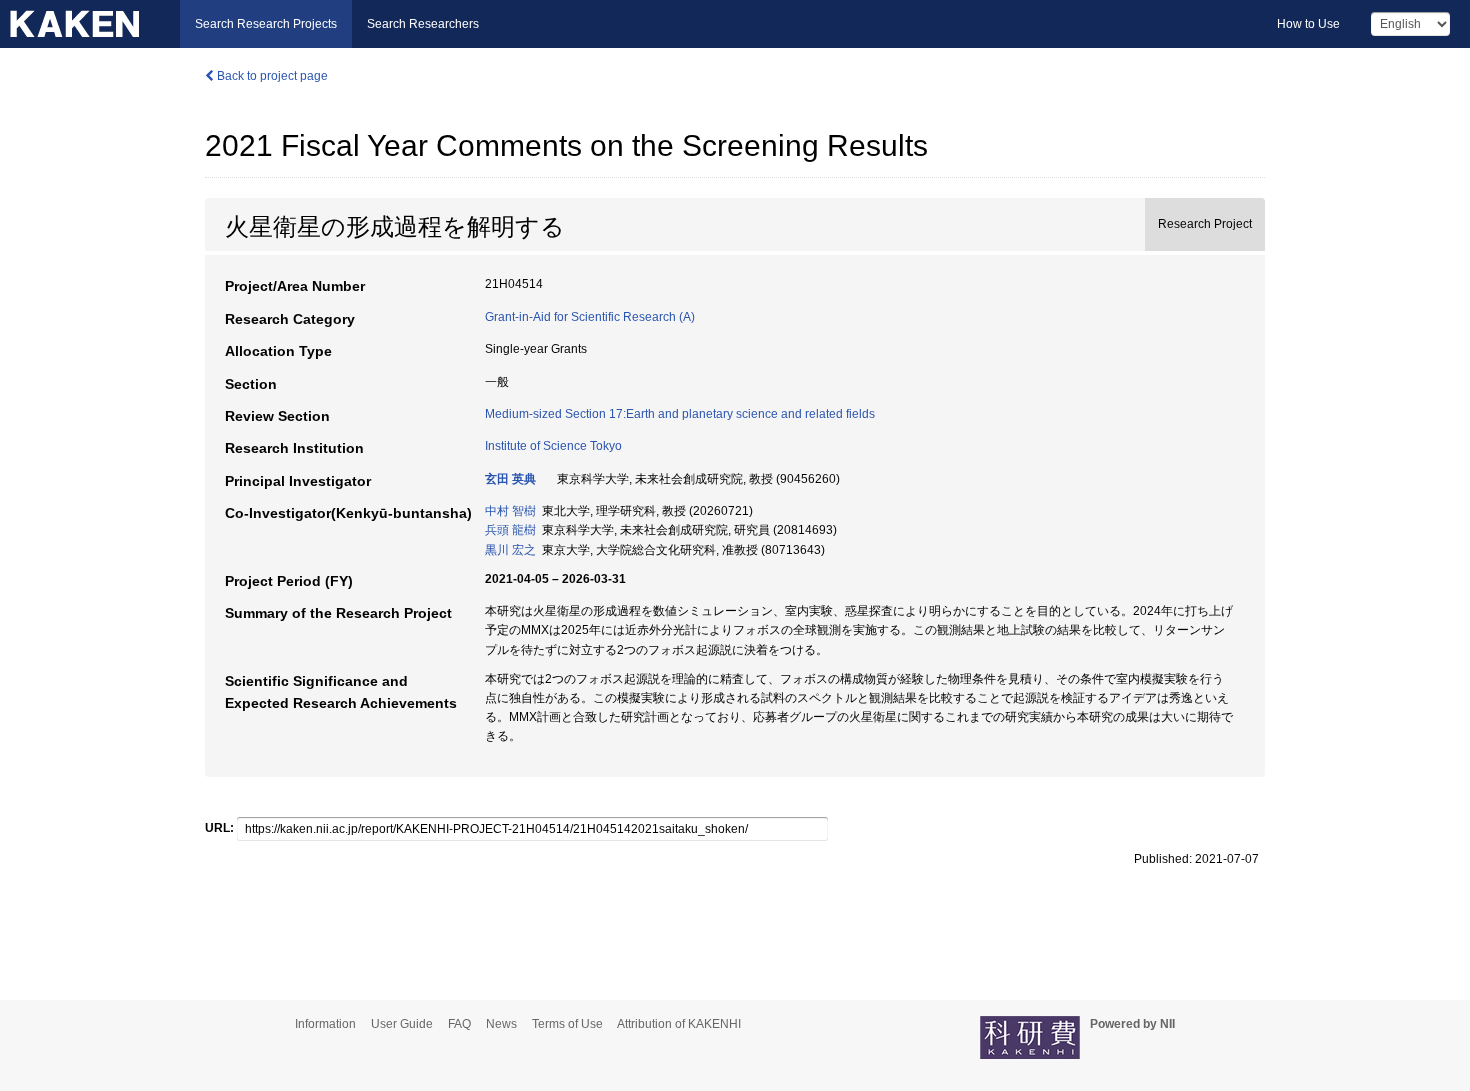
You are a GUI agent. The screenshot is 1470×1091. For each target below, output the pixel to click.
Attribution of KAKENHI (679, 1024)
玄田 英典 (510, 479)
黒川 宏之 (510, 550)
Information (325, 1024)
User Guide (402, 1024)
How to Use (1308, 24)
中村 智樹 (510, 511)
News (501, 1024)
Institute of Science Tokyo (553, 446)
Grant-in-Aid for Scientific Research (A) (590, 317)
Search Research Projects (266, 24)
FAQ (459, 1024)
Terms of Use (567, 1024)
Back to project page (271, 76)
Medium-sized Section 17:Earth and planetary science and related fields (680, 414)
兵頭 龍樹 (510, 530)
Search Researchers (423, 24)
